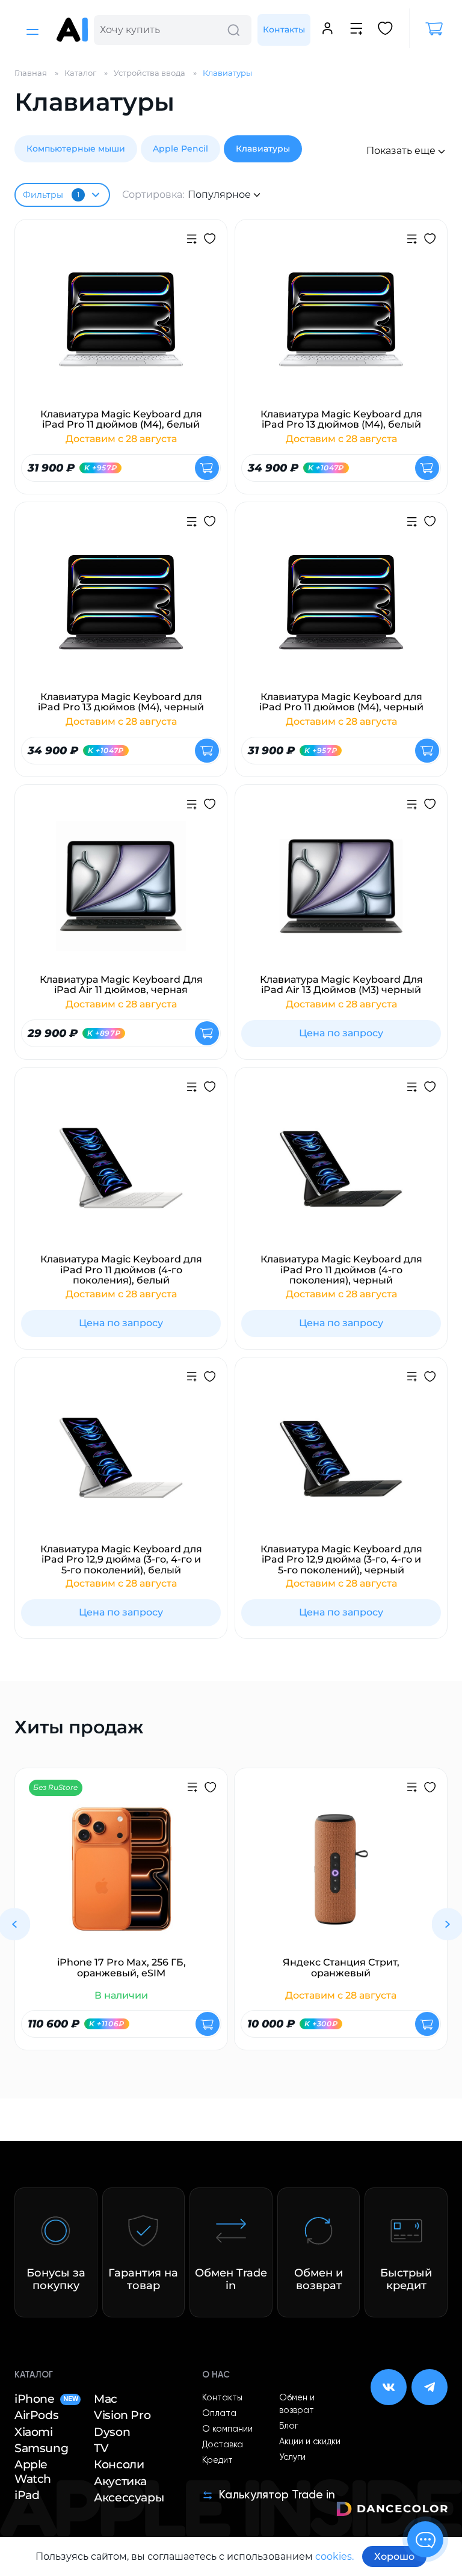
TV (101, 2448)
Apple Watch (33, 2471)
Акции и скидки (310, 2442)
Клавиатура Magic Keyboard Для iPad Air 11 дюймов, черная (121, 985)
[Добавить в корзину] (207, 468)
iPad (27, 2495)
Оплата (219, 2414)
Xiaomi (34, 2432)
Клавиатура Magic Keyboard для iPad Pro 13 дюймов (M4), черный (121, 702)
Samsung (41, 2448)
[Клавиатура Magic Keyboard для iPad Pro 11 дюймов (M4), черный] (341, 610)
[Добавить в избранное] (210, 240)
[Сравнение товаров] (356, 30)
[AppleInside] (72, 30)
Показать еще (401, 151)
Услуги (292, 2458)
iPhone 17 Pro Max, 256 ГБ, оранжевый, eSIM (122, 1968)
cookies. (334, 2556)
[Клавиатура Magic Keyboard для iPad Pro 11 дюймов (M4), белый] (121, 328)
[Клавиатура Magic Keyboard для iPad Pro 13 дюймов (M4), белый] (341, 328)
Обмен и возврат (297, 2404)
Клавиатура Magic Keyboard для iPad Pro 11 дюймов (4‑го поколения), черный (341, 1270)
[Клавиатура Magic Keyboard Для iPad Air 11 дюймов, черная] (121, 893)
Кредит (217, 2461)
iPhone (46, 2399)
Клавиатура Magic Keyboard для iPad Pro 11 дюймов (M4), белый (121, 420)
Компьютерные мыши (76, 149)
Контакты (284, 29)
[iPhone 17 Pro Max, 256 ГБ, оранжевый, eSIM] (121, 1877)
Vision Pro (122, 2415)
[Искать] (233, 30)
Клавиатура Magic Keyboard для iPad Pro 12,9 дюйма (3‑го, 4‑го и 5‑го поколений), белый (121, 1560)
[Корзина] (428, 29)
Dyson (112, 2432)
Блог (289, 2426)
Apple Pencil (180, 149)
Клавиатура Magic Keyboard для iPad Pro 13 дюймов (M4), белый (341, 420)
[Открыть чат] (425, 2539)
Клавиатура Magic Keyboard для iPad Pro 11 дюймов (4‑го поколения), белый (121, 1270)
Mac (106, 2399)
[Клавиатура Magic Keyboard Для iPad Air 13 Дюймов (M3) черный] (341, 893)
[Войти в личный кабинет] (328, 30)
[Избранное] (385, 30)
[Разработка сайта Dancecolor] (392, 2511)
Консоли (119, 2464)
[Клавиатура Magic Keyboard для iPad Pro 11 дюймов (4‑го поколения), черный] (341, 1176)
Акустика (120, 2481)
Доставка (223, 2445)
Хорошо (394, 2556)
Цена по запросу (341, 1033)
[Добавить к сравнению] (192, 241)
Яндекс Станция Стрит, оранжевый (341, 1968)
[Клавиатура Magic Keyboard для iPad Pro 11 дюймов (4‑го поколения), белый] (121, 1176)
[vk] (389, 2387)
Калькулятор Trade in (277, 2495)
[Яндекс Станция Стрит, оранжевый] (341, 1877)
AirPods (36, 2415)
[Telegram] (430, 2387)
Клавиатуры (263, 149)
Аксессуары (129, 2498)
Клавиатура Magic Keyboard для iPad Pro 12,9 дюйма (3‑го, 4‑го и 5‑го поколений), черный (341, 1560)
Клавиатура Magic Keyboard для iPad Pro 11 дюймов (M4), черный (341, 702)
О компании (227, 2429)
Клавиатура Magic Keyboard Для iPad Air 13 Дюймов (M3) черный (341, 985)
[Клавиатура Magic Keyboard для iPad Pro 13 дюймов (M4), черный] (121, 610)
